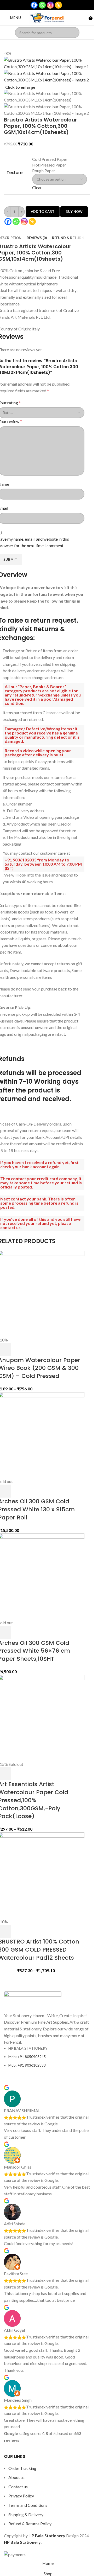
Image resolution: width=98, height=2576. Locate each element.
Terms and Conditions (28, 2505)
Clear (37, 187)
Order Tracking (22, 2468)
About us (16, 2477)
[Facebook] (34, 5)
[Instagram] (50, 5)
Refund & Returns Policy (30, 2524)
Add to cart (43, 212)
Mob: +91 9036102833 (27, 2065)
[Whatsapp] (42, 5)
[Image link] (33, 2001)
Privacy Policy (21, 2496)
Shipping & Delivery (26, 2514)
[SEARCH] (74, 33)
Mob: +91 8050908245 (27, 2057)
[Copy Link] (58, 5)
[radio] (60, 159)
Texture (15, 173)
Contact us (18, 2487)
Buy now (74, 212)
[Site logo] (47, 17)
